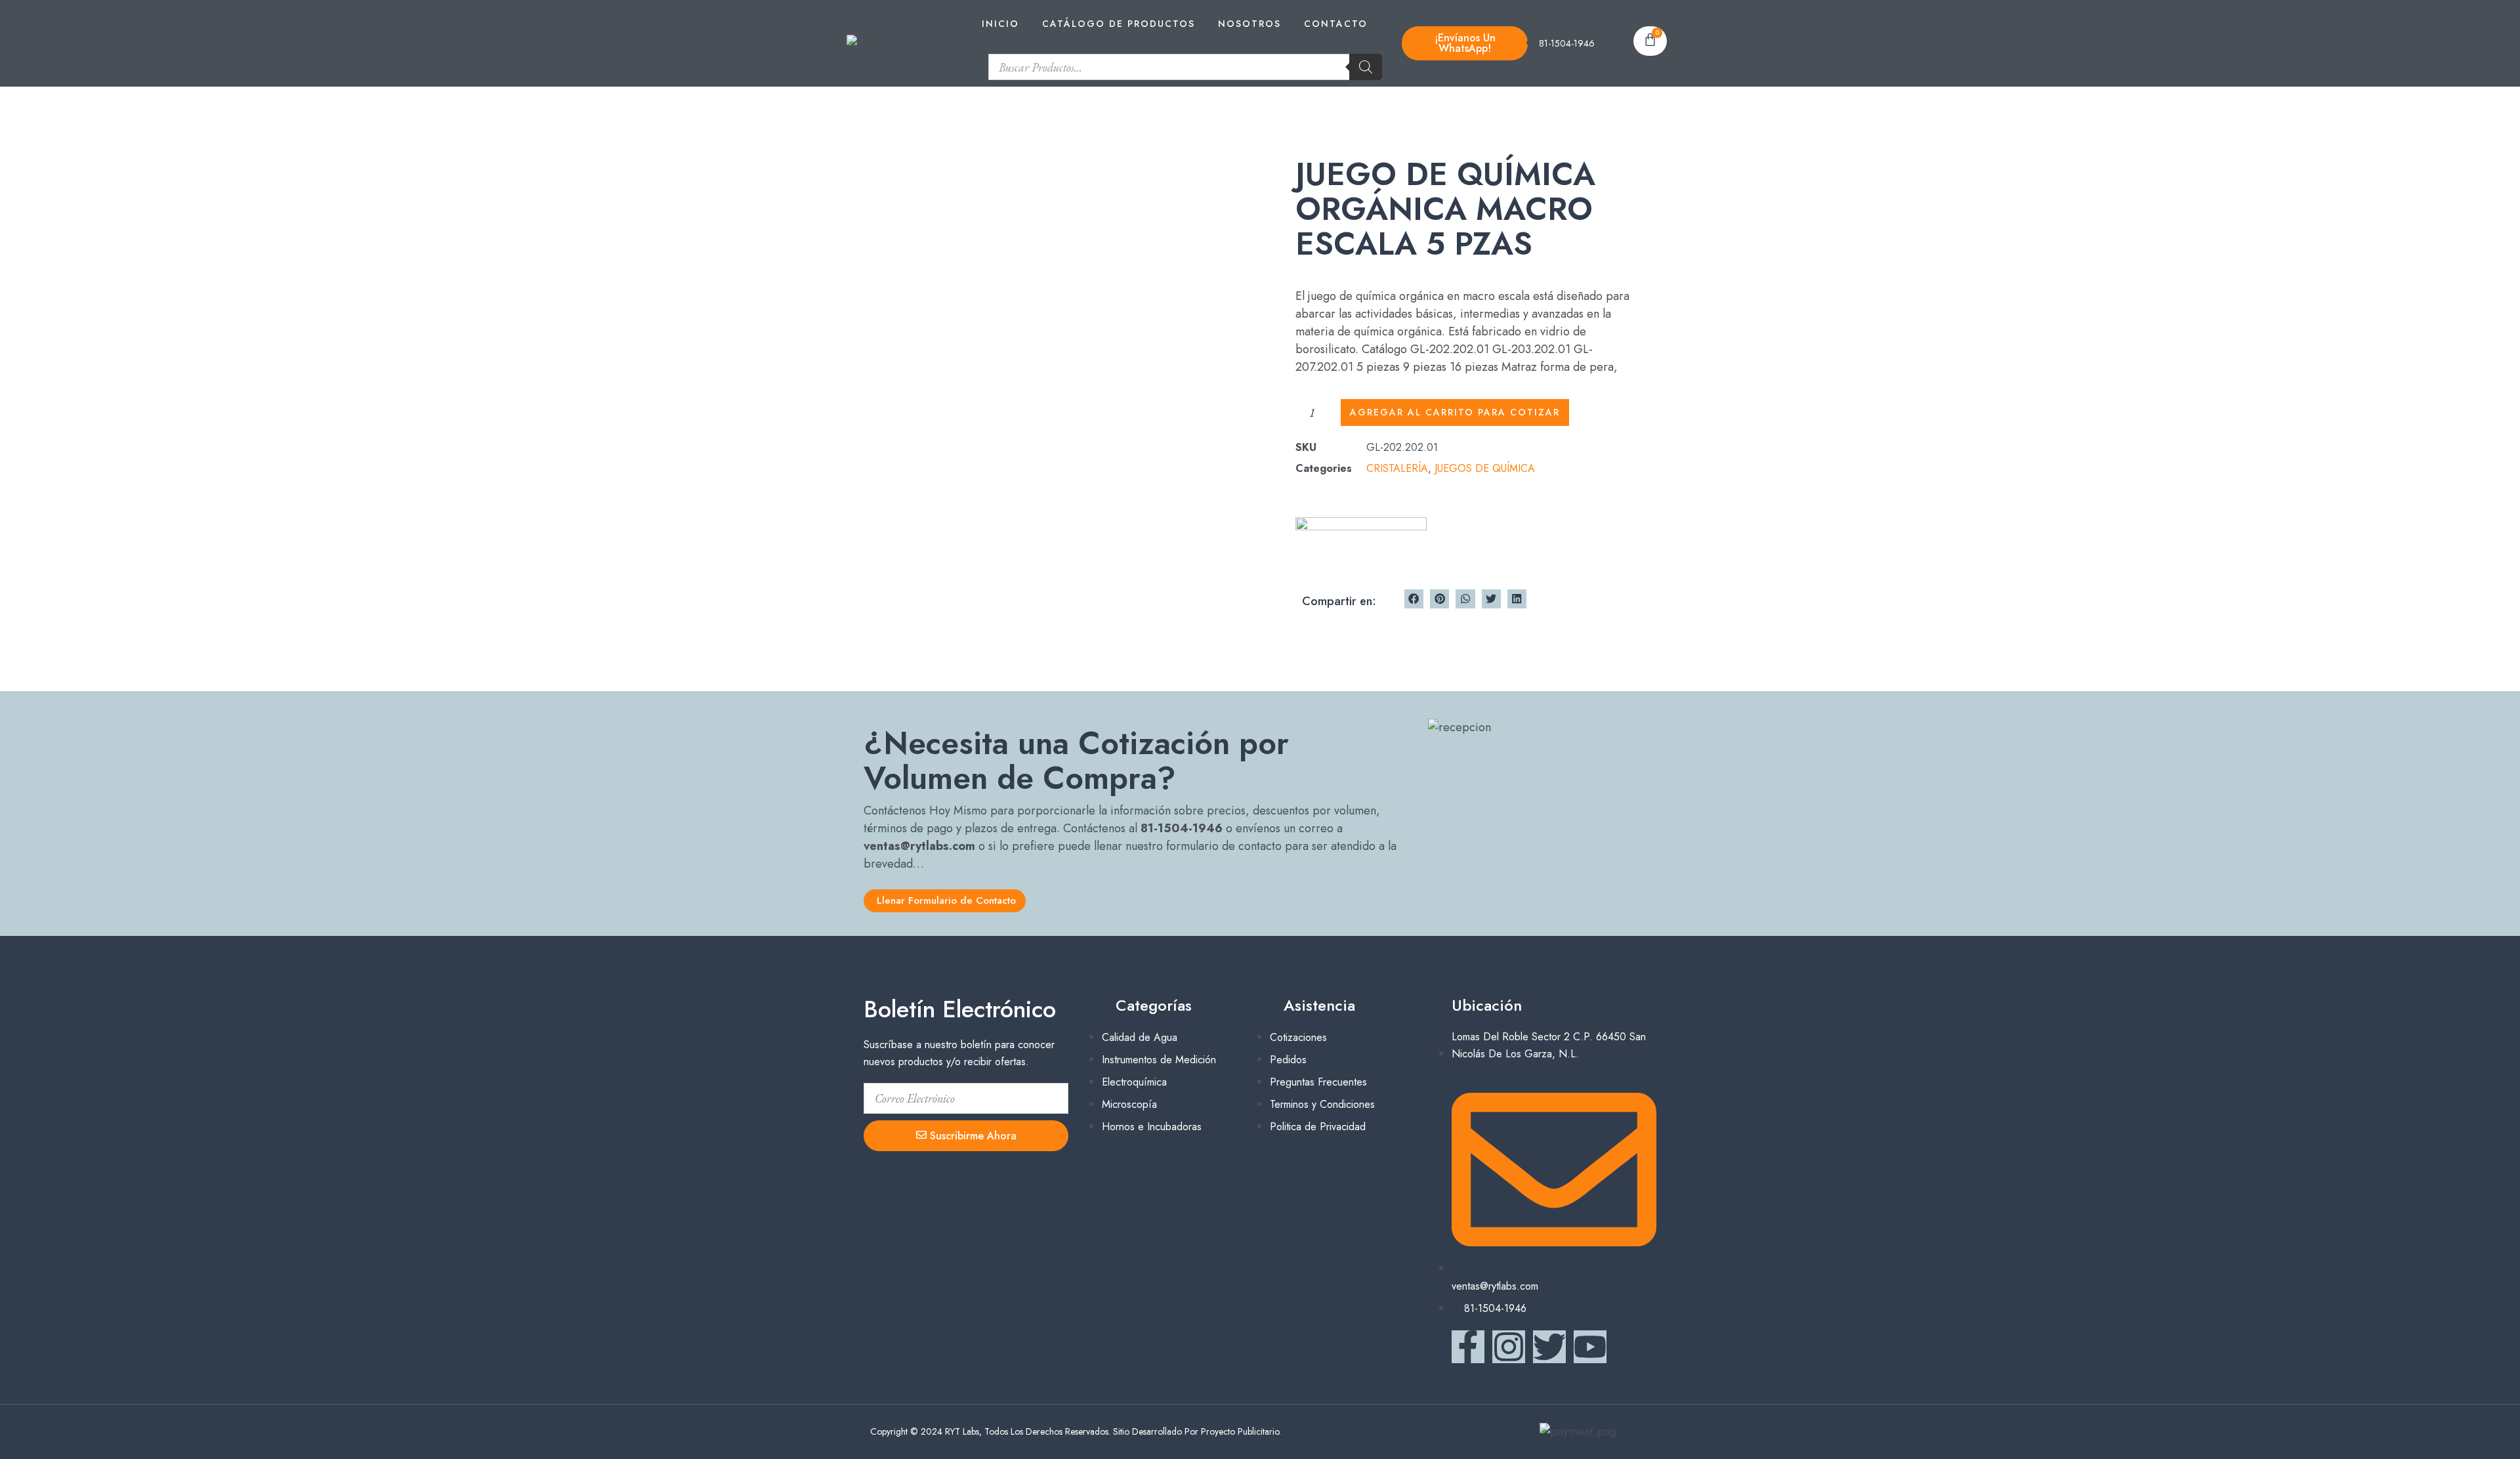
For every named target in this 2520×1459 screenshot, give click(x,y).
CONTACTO (1336, 24)
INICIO (1000, 24)
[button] (1414, 599)
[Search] (1366, 67)
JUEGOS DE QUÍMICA (1485, 468)
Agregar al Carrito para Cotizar (1455, 412)
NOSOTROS (1249, 24)
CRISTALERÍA (1397, 468)
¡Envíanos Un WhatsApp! (1465, 43)
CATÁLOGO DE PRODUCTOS (1119, 24)
